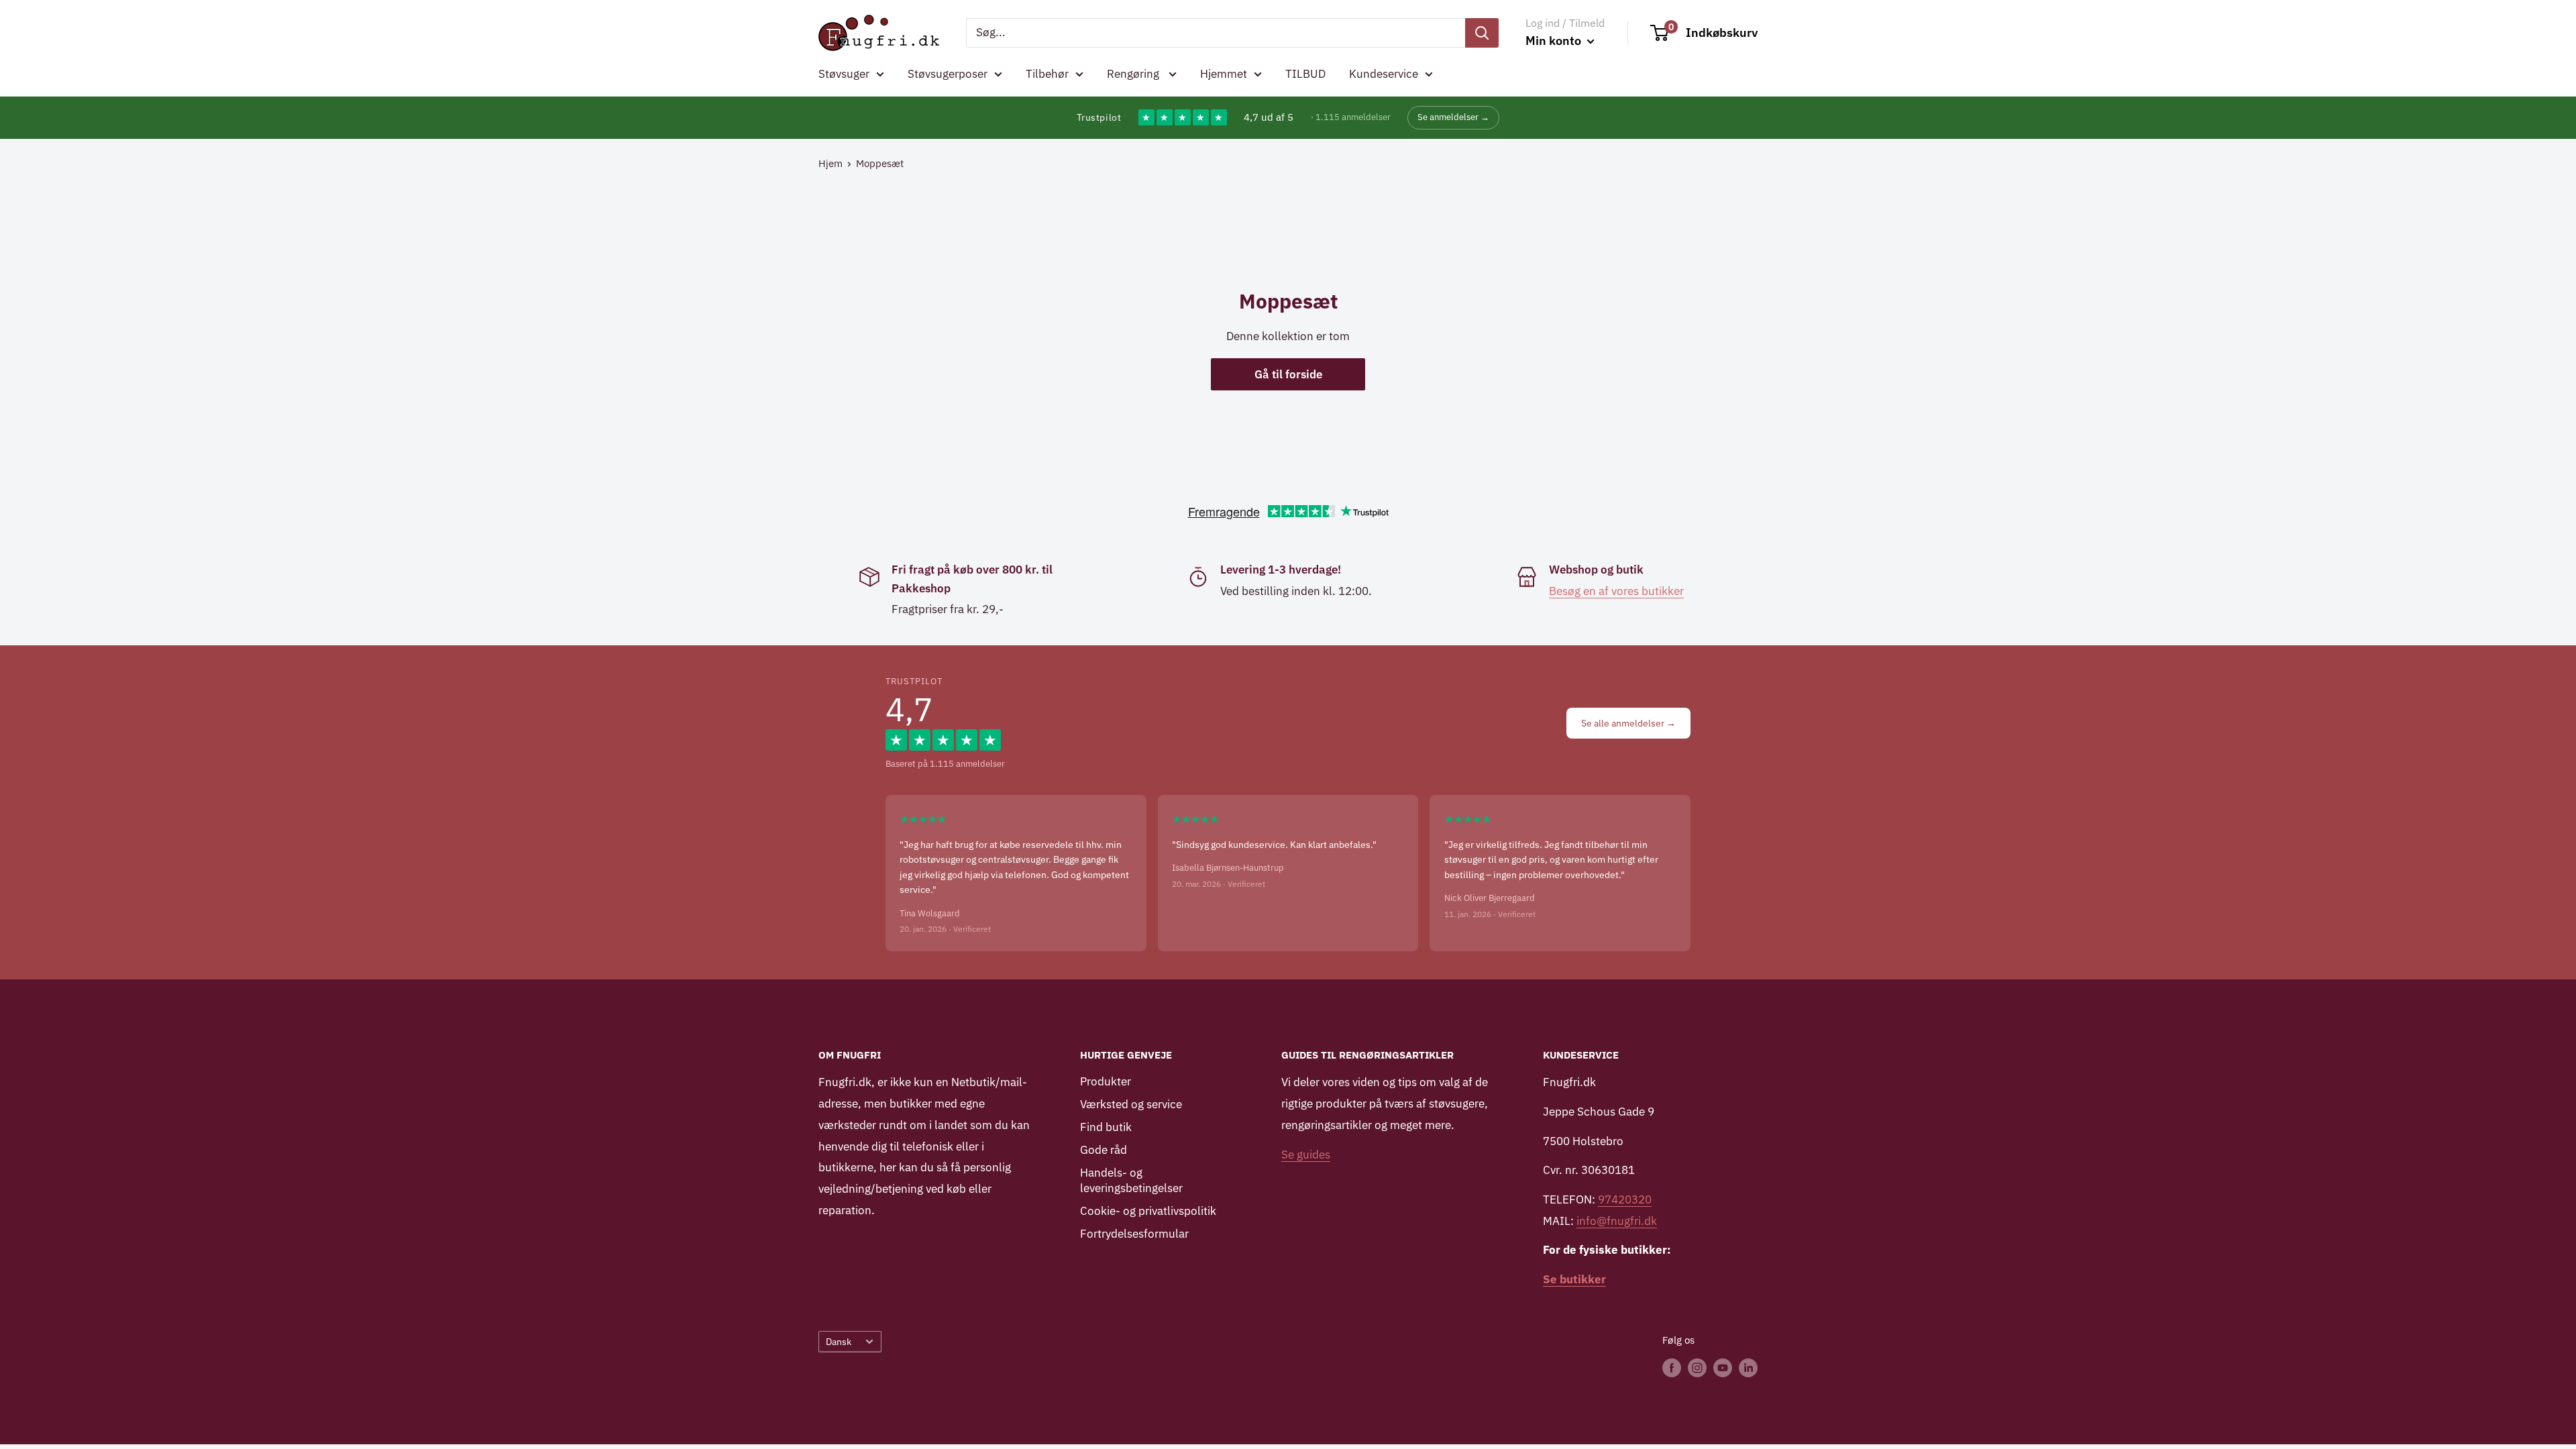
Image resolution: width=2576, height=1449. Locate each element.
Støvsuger (844, 74)
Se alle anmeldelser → (1628, 723)
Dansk (839, 1341)
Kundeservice (1384, 74)
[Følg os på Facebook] (1672, 1367)
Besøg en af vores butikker (1616, 591)
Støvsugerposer (948, 74)
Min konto (1555, 41)
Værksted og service (1131, 1104)
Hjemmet (1224, 74)
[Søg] (1482, 33)
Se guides (1306, 1155)
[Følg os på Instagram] (1697, 1367)
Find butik (1106, 1127)
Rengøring (1134, 74)
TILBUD (1305, 74)
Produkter (1106, 1081)
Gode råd (1104, 1150)
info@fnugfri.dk (1617, 1221)
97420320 (1625, 1199)
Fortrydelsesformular (1134, 1234)
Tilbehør (1047, 74)
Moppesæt (880, 163)
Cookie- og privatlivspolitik (1148, 1211)
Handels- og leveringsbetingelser (1131, 1181)
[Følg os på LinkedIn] (1748, 1367)
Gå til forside (1288, 374)
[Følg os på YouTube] (1723, 1367)
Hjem (830, 163)
